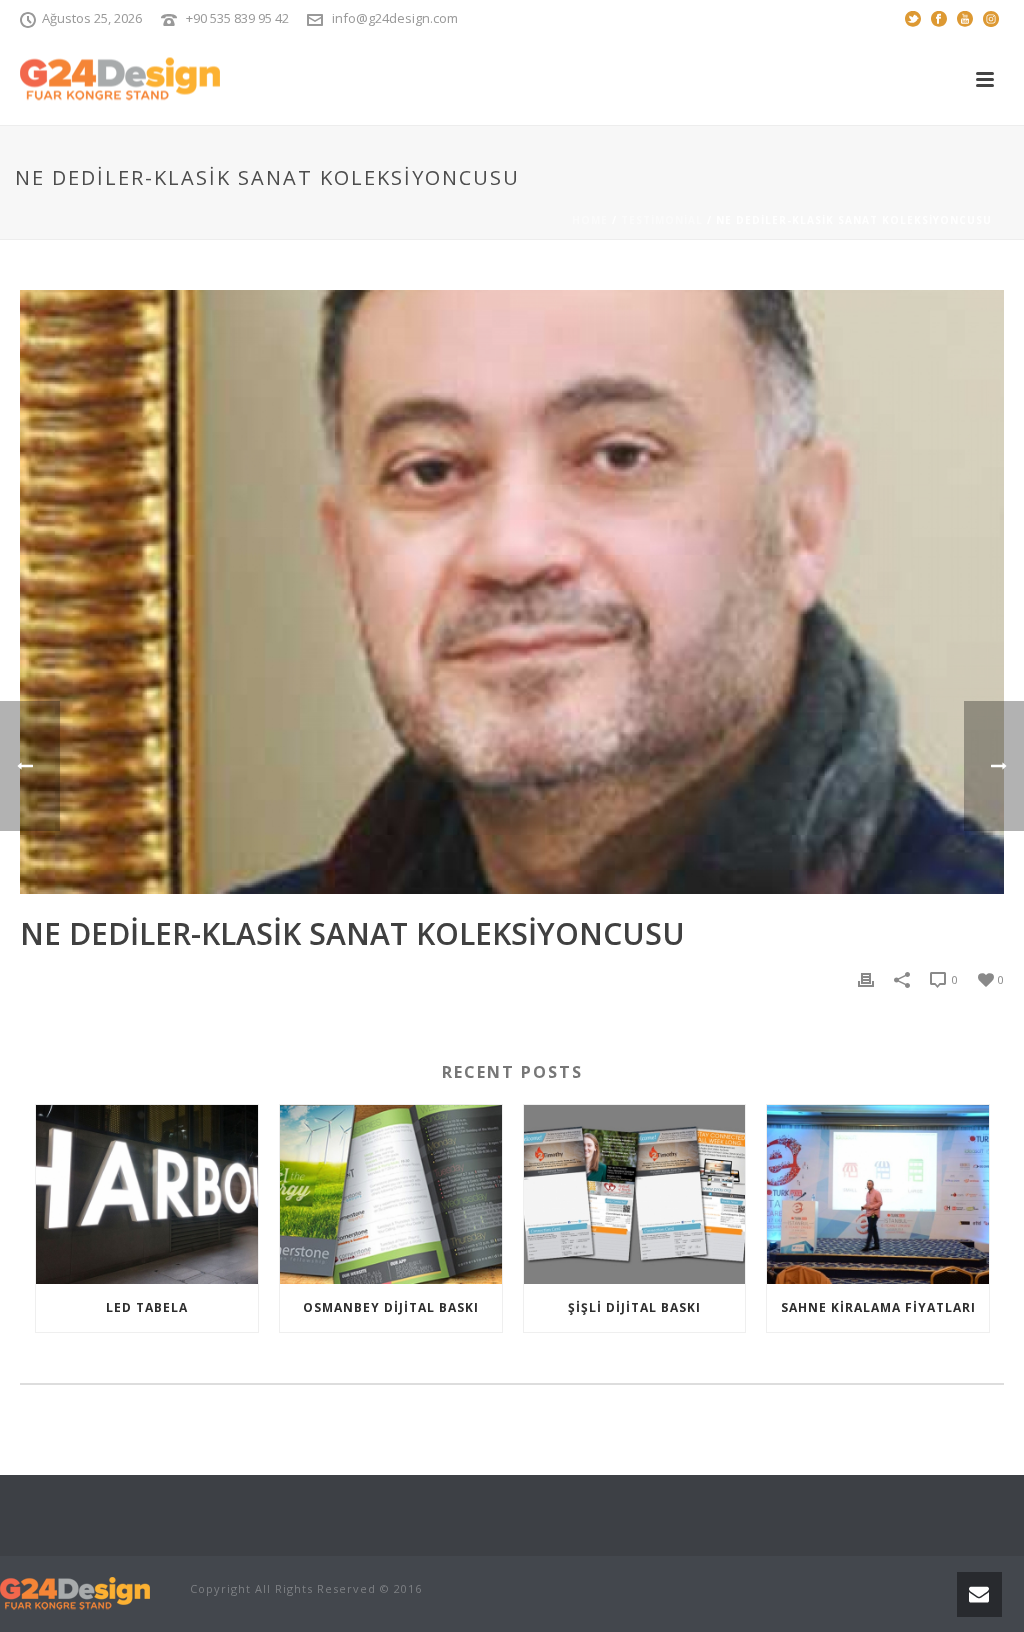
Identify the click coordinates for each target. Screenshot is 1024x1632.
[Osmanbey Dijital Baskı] (391, 1194)
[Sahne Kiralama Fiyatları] (878, 1194)
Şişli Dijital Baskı (634, 1307)
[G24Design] (75, 1591)
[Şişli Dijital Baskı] (635, 1194)
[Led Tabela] (147, 1194)
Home (590, 220)
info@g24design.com (395, 18)
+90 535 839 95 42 (237, 18)
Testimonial (662, 220)
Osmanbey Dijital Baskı (391, 1307)
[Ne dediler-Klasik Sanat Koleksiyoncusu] (512, 592)
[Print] (866, 978)
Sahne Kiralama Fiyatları (878, 1307)
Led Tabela (147, 1307)
